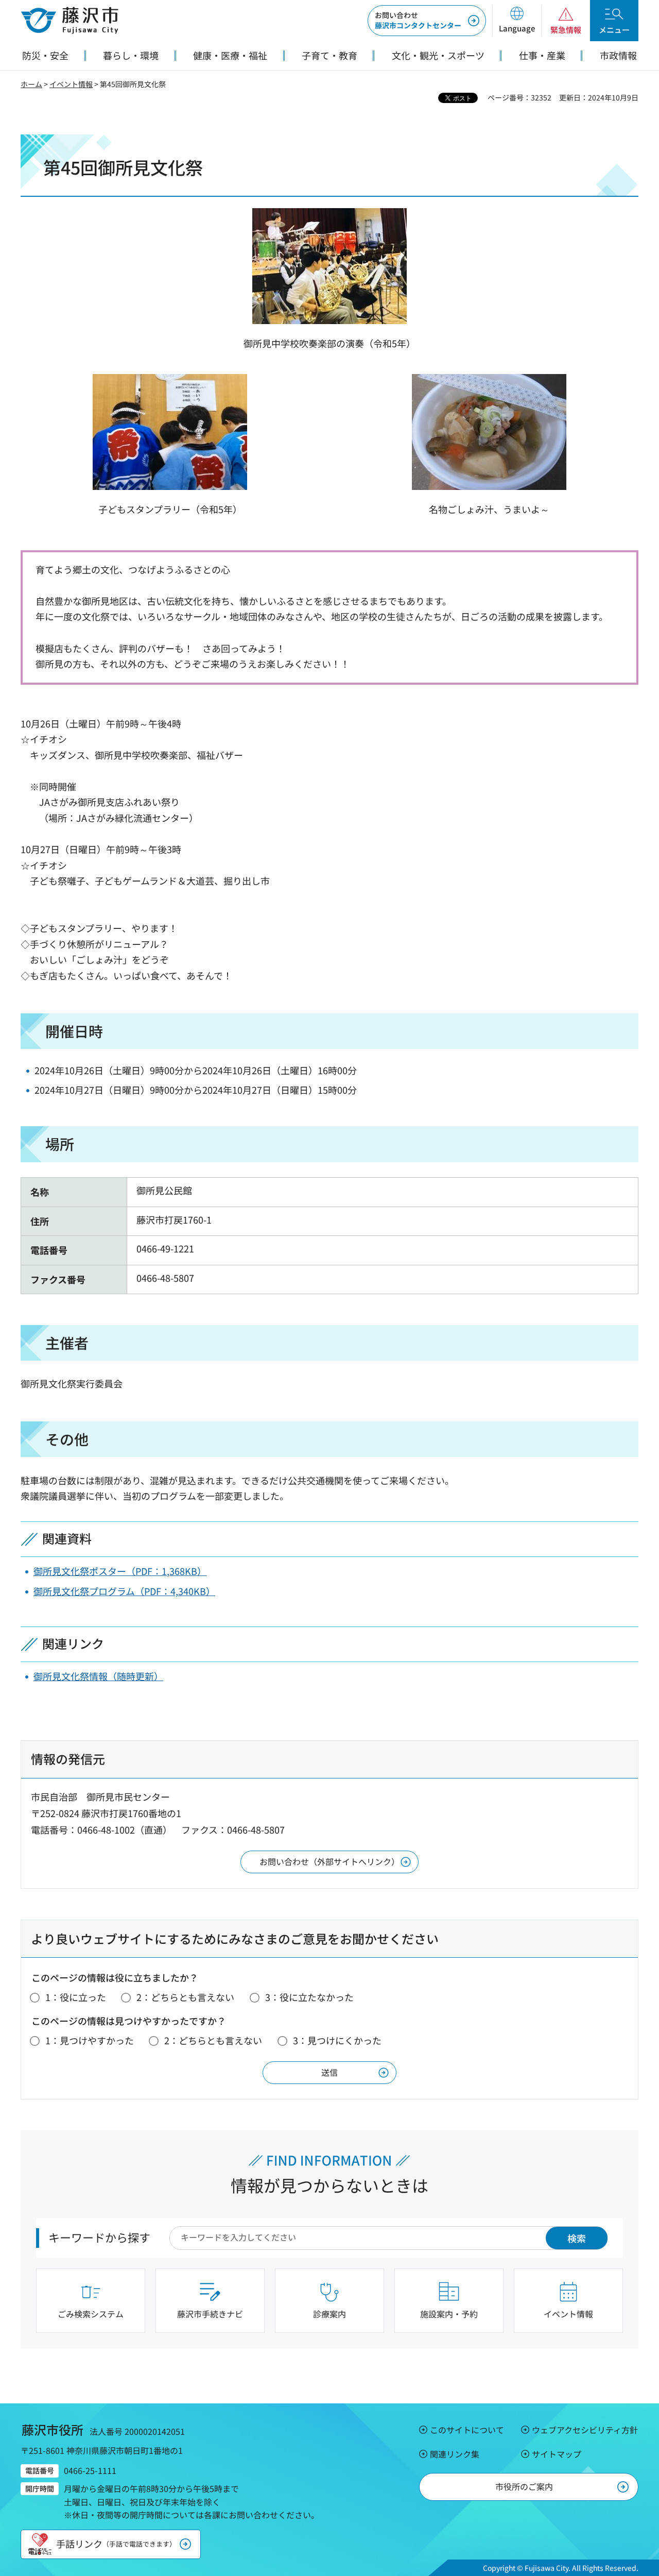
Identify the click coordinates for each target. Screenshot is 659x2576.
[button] (517, 21)
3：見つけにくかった (337, 2040)
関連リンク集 (455, 2454)
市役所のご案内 (524, 2486)
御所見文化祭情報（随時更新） (98, 1676)
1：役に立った (76, 1997)
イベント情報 (71, 84)
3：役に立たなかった (309, 1997)
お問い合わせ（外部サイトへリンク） (329, 1861)
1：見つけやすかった (90, 2040)
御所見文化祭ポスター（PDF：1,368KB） (120, 1571)
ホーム (31, 84)
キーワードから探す (99, 2237)
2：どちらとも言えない (185, 1997)
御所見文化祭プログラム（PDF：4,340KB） (124, 1591)
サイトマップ (557, 2454)
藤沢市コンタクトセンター (418, 20)
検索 (577, 2238)
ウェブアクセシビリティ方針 (585, 2430)
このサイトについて (467, 2430)
